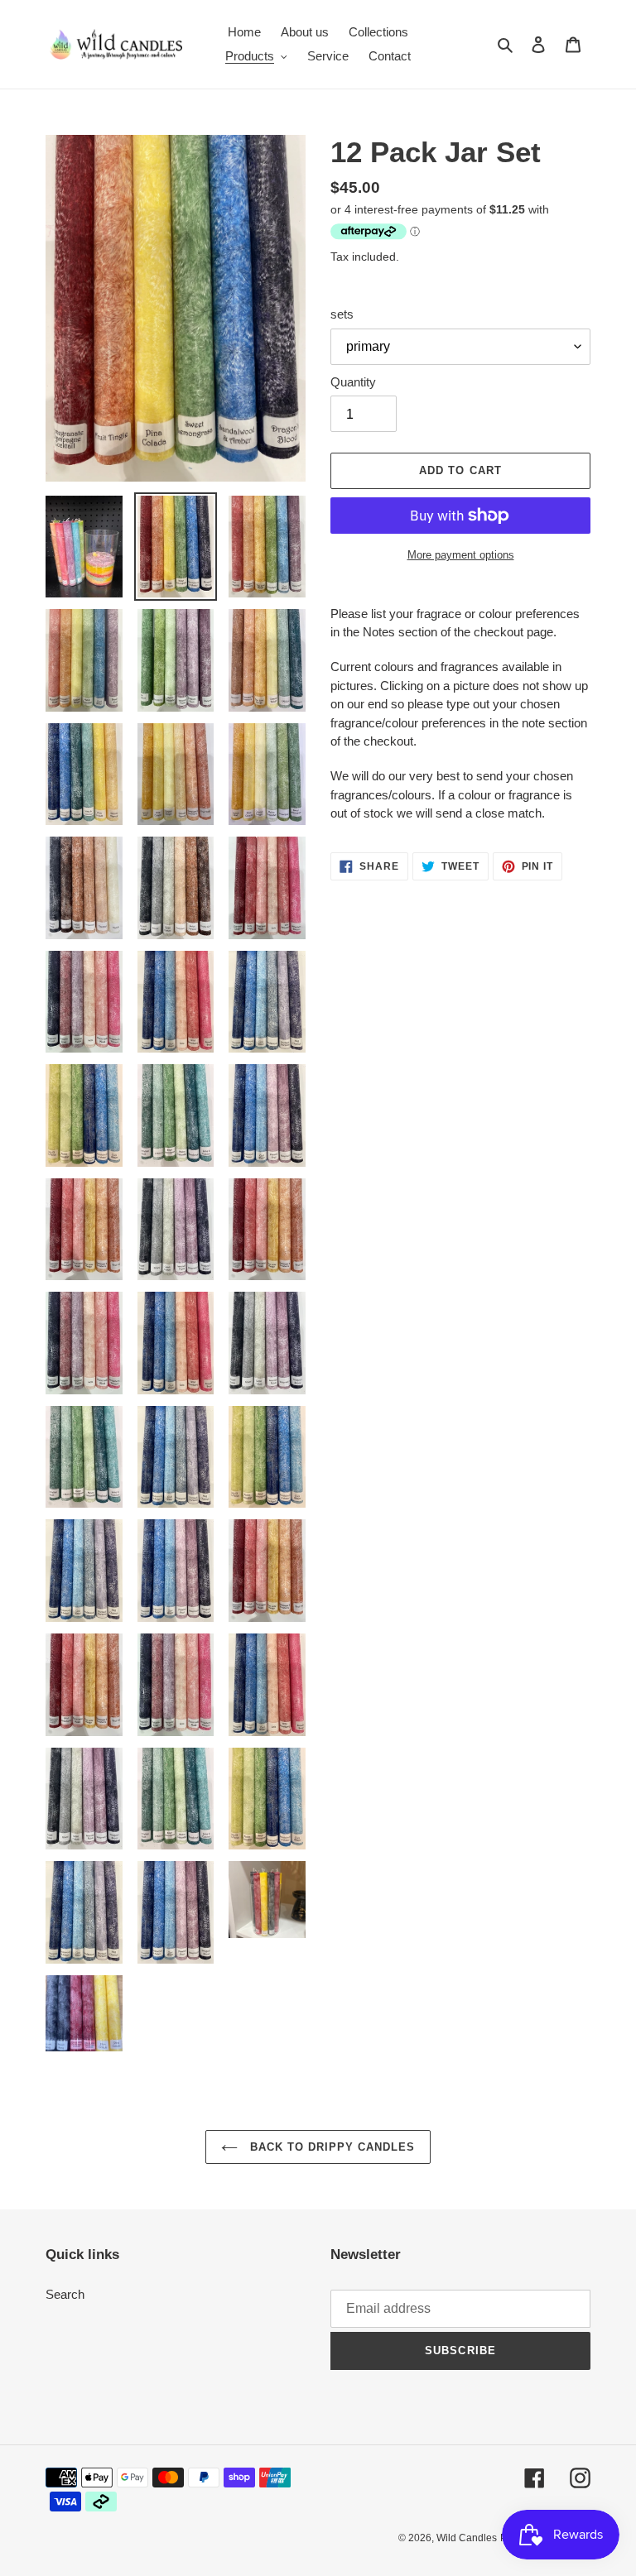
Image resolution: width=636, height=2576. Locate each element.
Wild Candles (467, 2538)
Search (65, 2294)
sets (342, 314)
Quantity (353, 382)
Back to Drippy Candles (331, 2147)
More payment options (461, 555)
